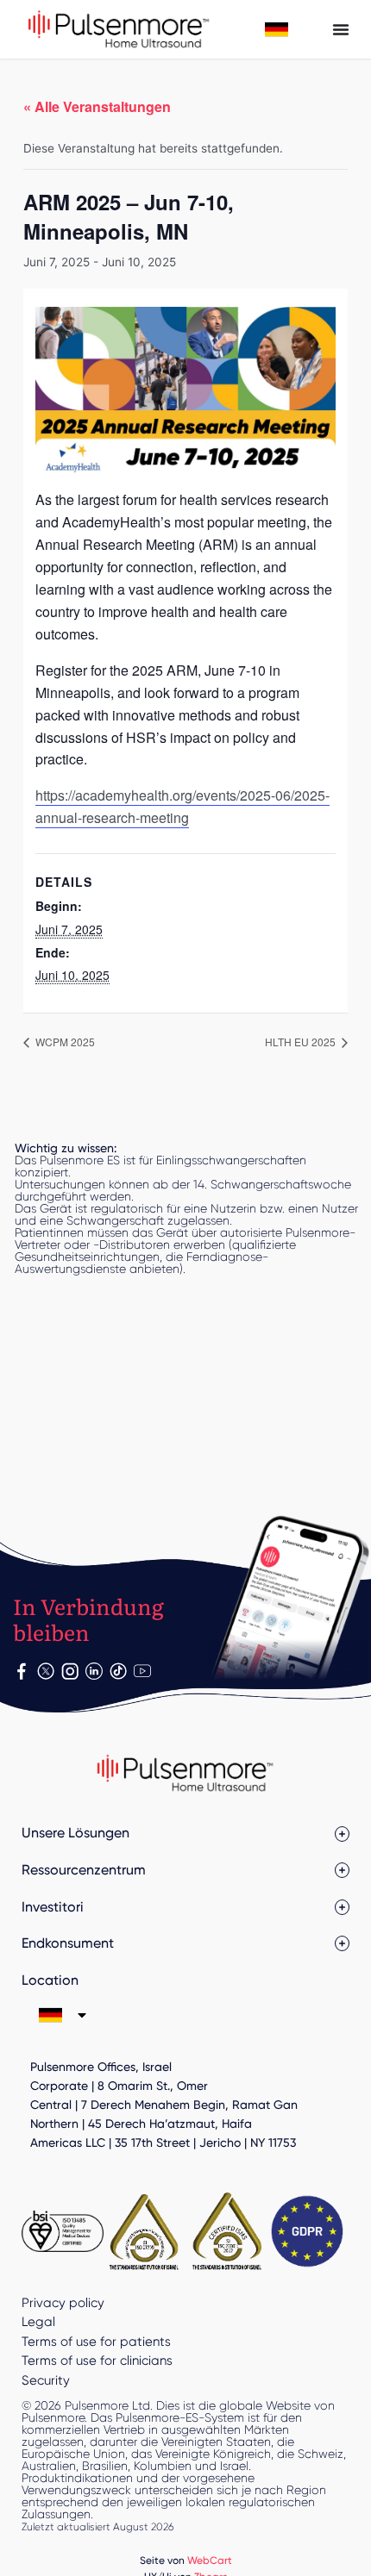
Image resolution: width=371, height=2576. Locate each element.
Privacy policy (63, 2303)
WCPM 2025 (64, 1042)
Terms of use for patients (96, 2342)
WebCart (210, 2560)
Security (46, 2380)
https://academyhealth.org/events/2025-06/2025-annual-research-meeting (182, 806)
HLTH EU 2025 (302, 1042)
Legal (38, 2322)
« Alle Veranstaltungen (97, 106)
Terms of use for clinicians (97, 2361)
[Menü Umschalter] (341, 29)
